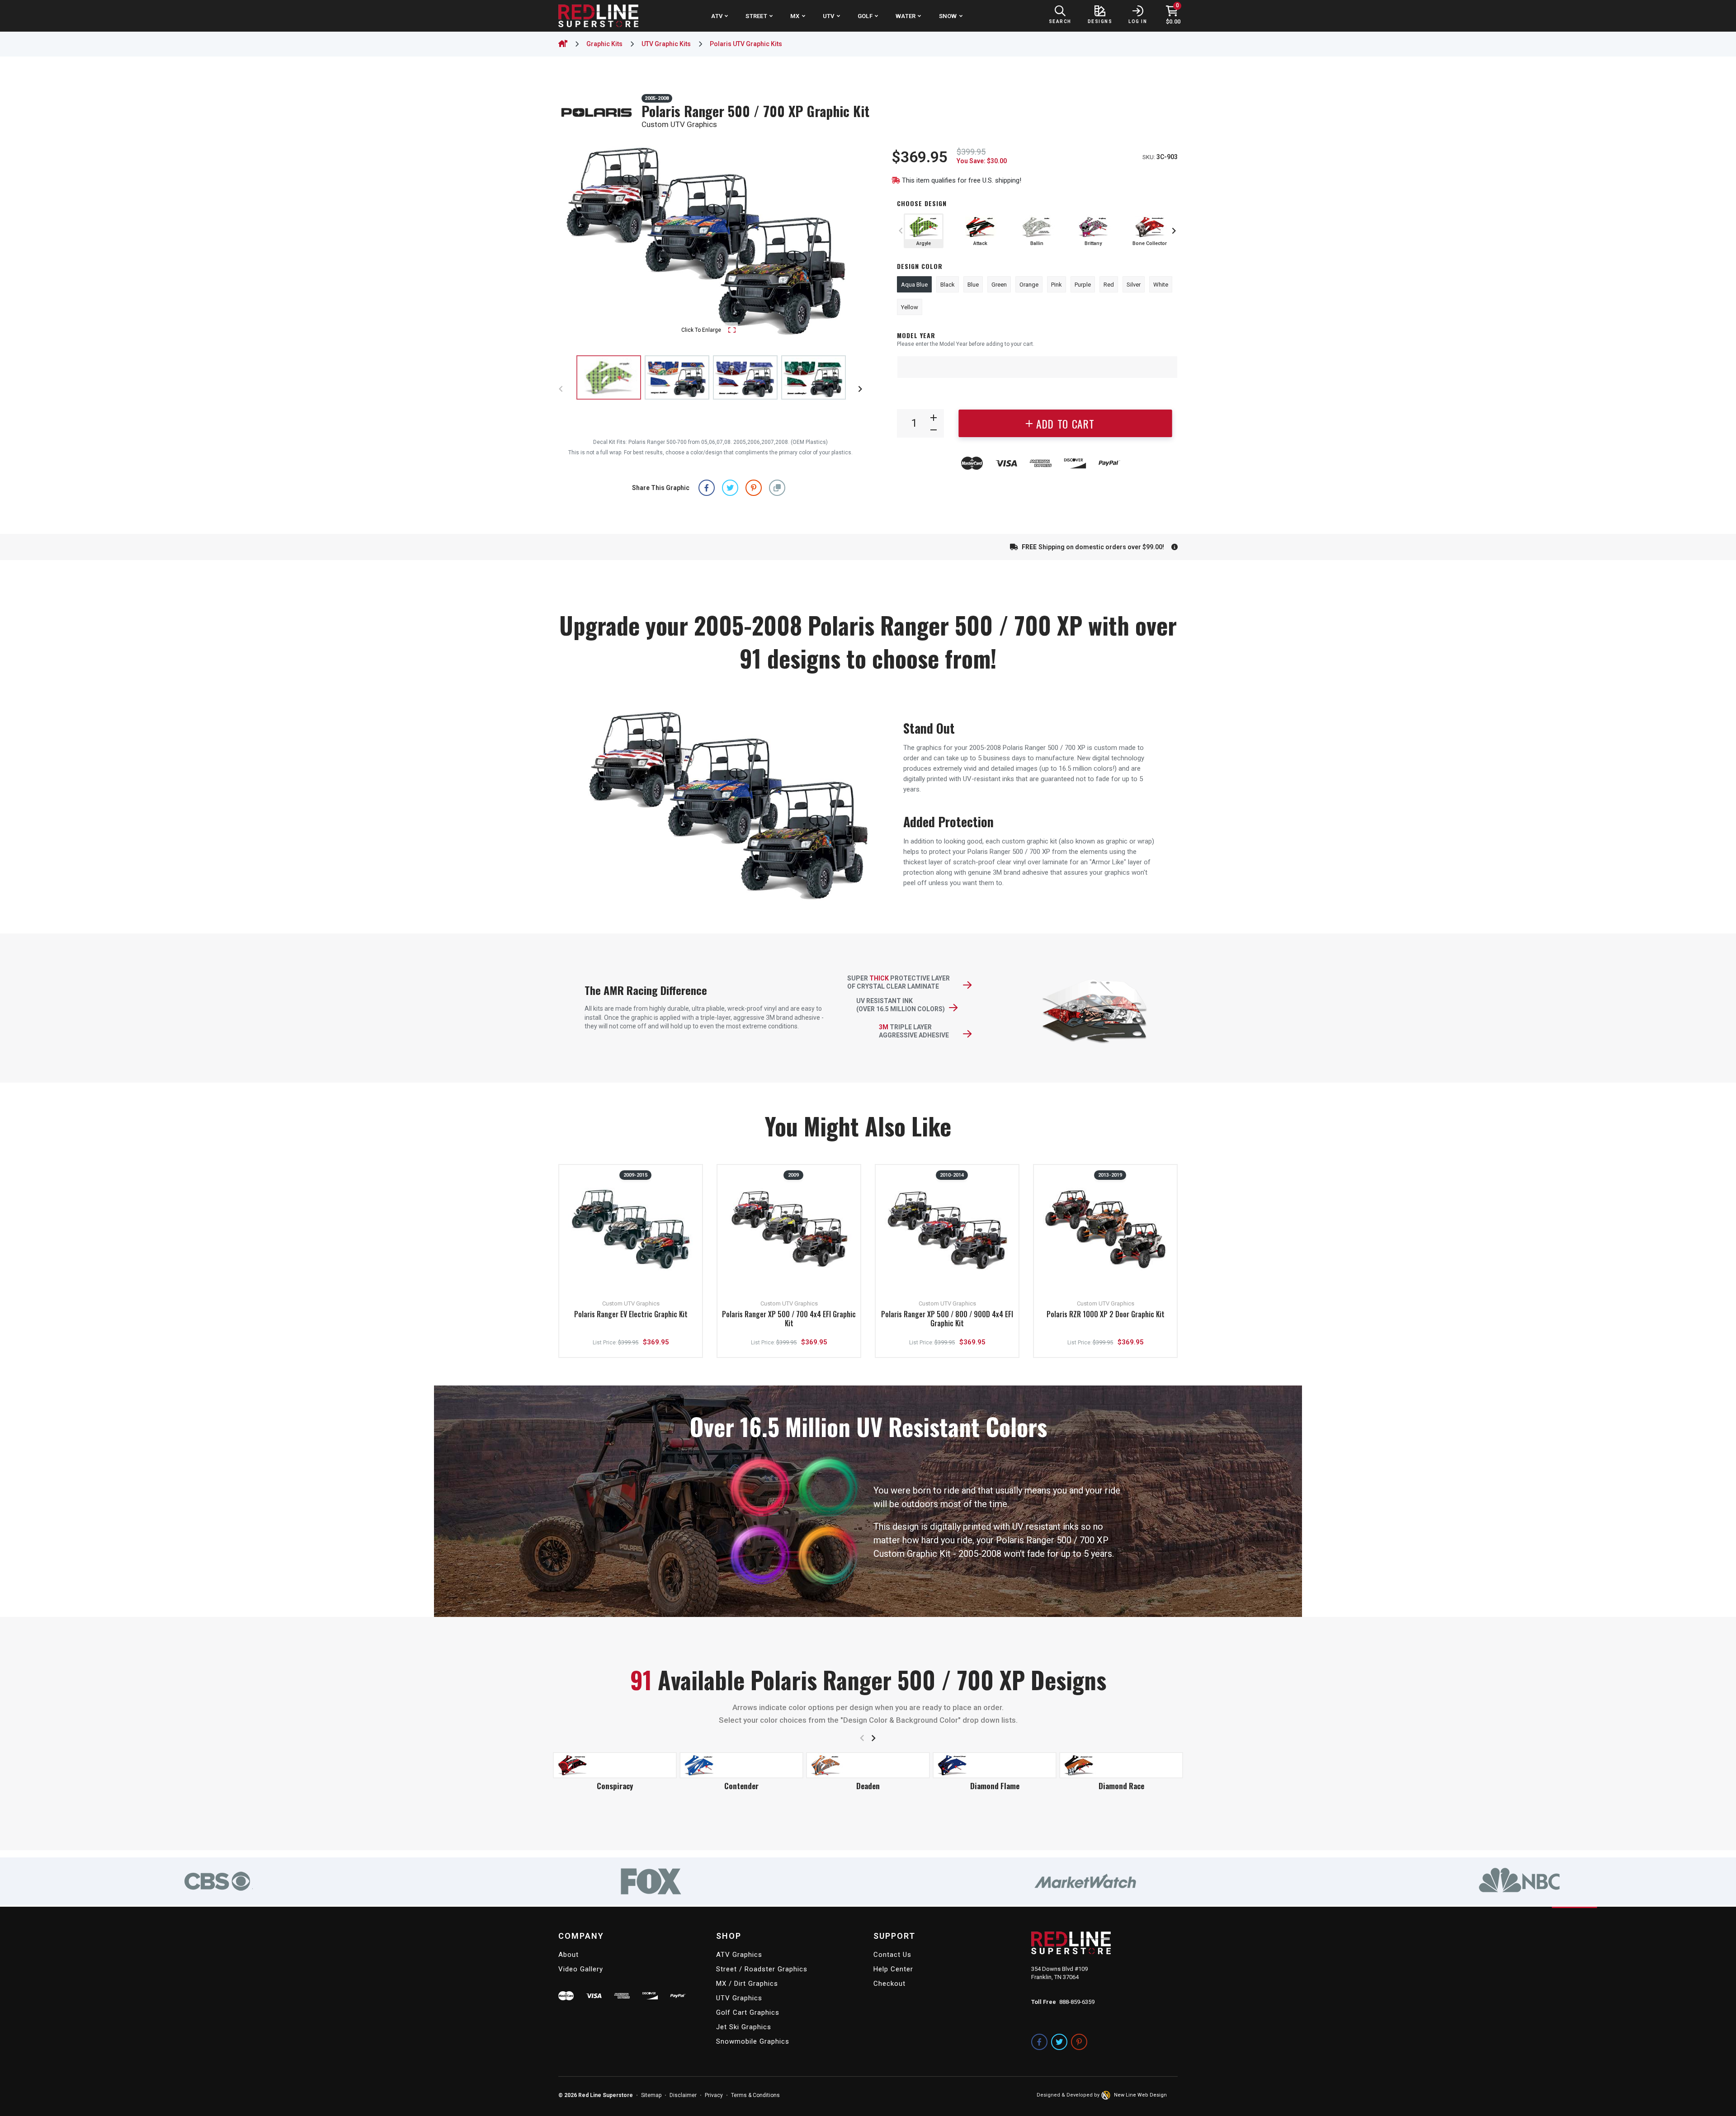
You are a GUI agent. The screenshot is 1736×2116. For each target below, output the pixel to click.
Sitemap (651, 2095)
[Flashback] (868, 1753)
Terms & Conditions (755, 2095)
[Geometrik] (1121, 1753)
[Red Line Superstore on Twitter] (1059, 2042)
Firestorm (741, 1786)
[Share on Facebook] (707, 488)
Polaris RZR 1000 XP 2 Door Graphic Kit (1106, 1315)
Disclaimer (683, 2095)
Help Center (893, 1969)
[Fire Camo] (615, 1765)
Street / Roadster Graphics (762, 1969)
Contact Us (892, 1955)
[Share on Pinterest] (754, 488)
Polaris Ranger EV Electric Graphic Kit (631, 1315)
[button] (777, 488)
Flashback (868, 1762)
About (568, 1955)
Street (756, 16)
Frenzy (995, 1762)
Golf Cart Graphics (748, 2012)
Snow (948, 16)
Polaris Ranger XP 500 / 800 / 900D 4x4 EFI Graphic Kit (947, 1319)
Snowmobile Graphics (753, 2041)
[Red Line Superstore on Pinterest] (1079, 2042)
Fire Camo (615, 1786)
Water (906, 16)
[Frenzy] (995, 1753)
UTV (829, 16)
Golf (865, 16)
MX (795, 16)
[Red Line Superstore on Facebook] (1039, 2042)
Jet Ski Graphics (744, 2027)
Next (847, 241)
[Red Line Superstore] (598, 16)
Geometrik (1121, 1762)
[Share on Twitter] (730, 488)
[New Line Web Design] (1107, 2095)
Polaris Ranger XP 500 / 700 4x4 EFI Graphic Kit (789, 1319)
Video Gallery (581, 1969)
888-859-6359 (1077, 2002)
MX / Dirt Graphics (747, 1984)
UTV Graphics (739, 1998)
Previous (574, 241)
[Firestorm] (741, 1765)
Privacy (714, 2095)
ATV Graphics (739, 1955)
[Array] (677, 377)
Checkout (889, 1984)
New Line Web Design (1140, 2095)
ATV (717, 16)
